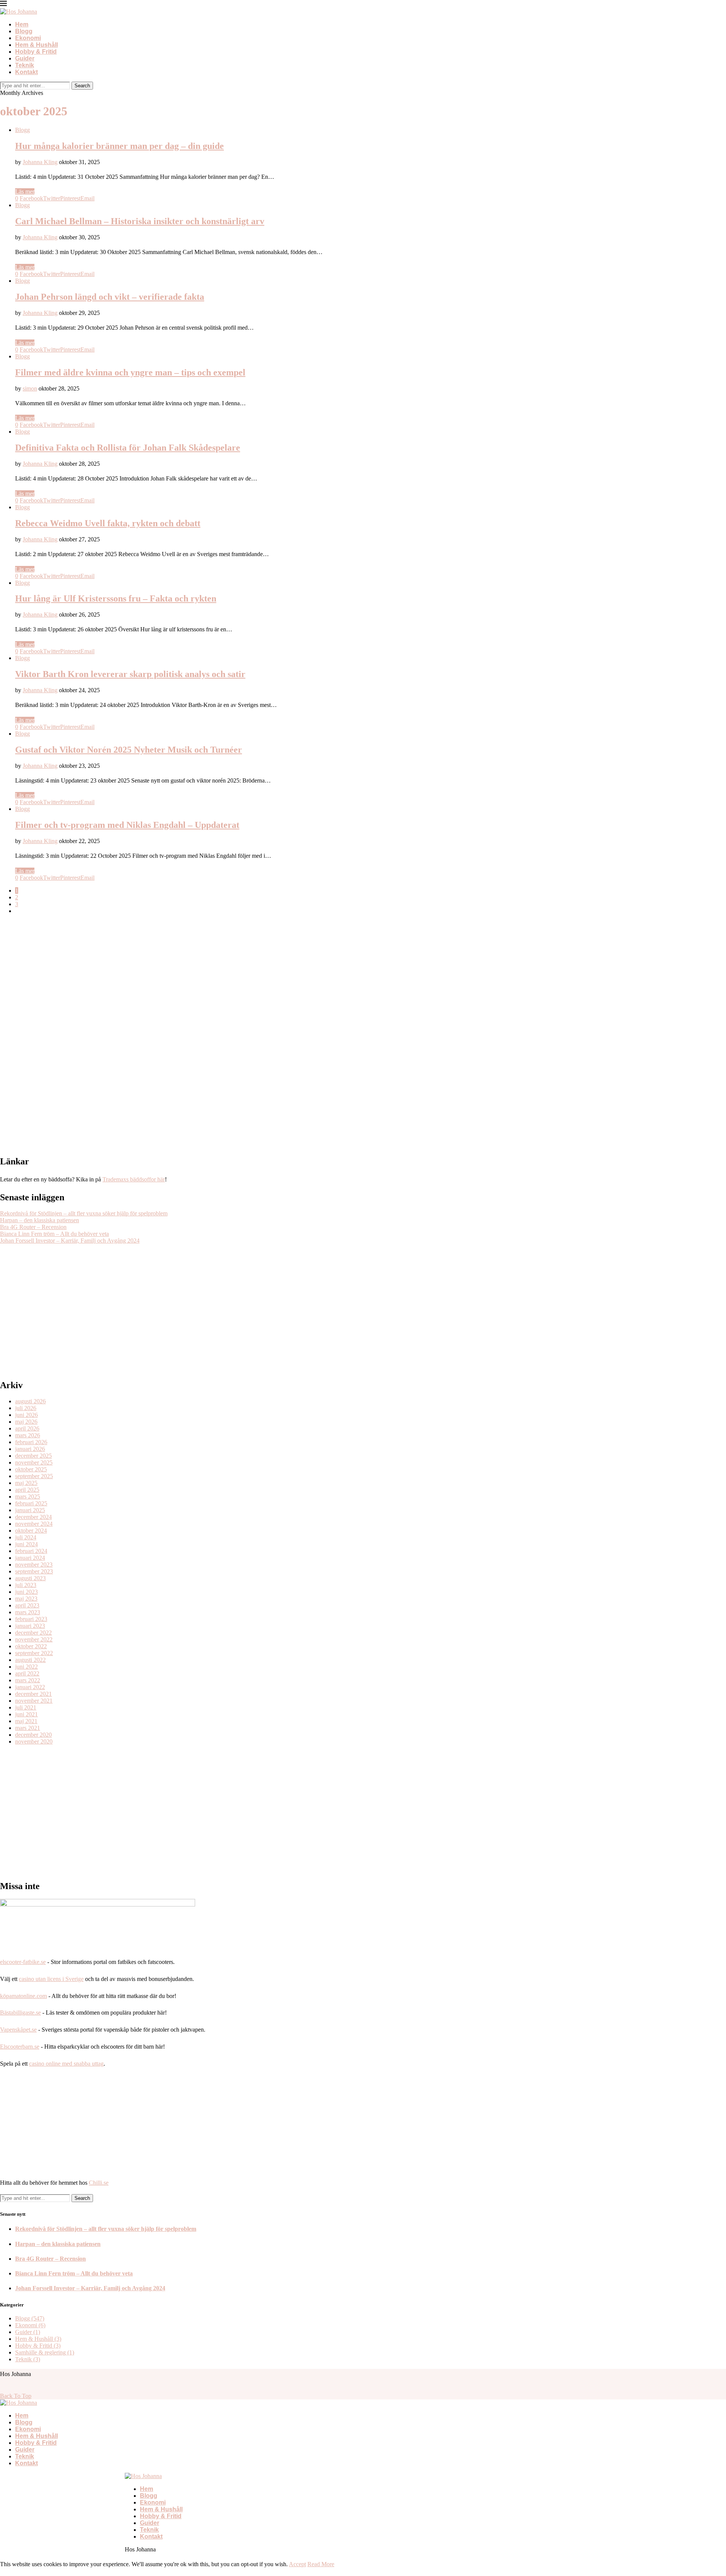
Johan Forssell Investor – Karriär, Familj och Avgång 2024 (70, 1241)
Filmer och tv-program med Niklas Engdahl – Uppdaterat (127, 825)
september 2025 (34, 1476)
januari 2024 (30, 1558)
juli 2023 (26, 1585)
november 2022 (34, 1639)
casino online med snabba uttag (66, 2064)
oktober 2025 (31, 1469)
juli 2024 (26, 1537)
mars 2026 (28, 1435)
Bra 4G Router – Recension (33, 1227)
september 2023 (34, 1571)
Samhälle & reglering (45, 2352)
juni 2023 (26, 1592)
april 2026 (27, 1428)
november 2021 (34, 1701)
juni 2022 (26, 1667)
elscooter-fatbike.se (23, 1962)
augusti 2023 (30, 1578)
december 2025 (33, 1456)
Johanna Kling (40, 162)
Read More (321, 2564)
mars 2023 (28, 1612)
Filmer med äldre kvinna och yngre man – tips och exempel (130, 372)
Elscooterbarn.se (20, 2047)
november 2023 (34, 1565)
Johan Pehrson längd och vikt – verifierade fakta (110, 297)
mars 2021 (28, 1728)
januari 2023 (30, 1626)
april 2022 (27, 1673)
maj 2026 (26, 1422)
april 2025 (27, 1490)
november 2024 (34, 1524)
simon (30, 388)
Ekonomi (28, 38)
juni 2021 (26, 1714)
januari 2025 (30, 1510)
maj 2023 (26, 1599)
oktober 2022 (31, 1646)
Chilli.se (99, 2183)
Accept (297, 2564)
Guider (25, 58)
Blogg (24, 31)
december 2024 (33, 1517)
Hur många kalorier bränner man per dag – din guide (119, 146)
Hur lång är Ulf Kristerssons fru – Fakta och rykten (116, 598)
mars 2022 (28, 1680)
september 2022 (34, 1653)
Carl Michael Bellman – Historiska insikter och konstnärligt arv (140, 221)
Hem (22, 24)
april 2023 (27, 1605)
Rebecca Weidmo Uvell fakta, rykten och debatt (108, 523)
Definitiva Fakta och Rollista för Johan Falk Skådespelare (128, 448)
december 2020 (33, 1735)
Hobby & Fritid (36, 52)
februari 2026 (31, 1442)
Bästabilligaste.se (20, 2013)
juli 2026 (26, 1408)
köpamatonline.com (23, 1996)
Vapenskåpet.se (18, 2030)
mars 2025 (28, 1496)
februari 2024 (31, 1551)
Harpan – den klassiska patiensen (40, 1220)
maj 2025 (26, 1483)
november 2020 (34, 1741)
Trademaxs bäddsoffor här (134, 1179)
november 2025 (34, 1462)
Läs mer (25, 191)
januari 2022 (30, 1687)
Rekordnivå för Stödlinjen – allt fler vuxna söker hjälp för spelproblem (84, 1213)
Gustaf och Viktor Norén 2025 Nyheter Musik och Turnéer (129, 750)
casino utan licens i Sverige (51, 1979)
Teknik (25, 65)
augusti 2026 (30, 1401)
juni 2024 (26, 1544)
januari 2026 (30, 1449)
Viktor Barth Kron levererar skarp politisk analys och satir (130, 674)
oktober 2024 (31, 1531)
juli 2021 (26, 1707)
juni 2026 (26, 1415)
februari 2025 (31, 1503)
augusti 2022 (30, 1660)
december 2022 (33, 1633)
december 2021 (33, 1694)
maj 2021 (26, 1721)
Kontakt (26, 72)
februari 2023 (31, 1619)
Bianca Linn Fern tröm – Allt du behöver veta (54, 1234)
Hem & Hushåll (36, 45)
